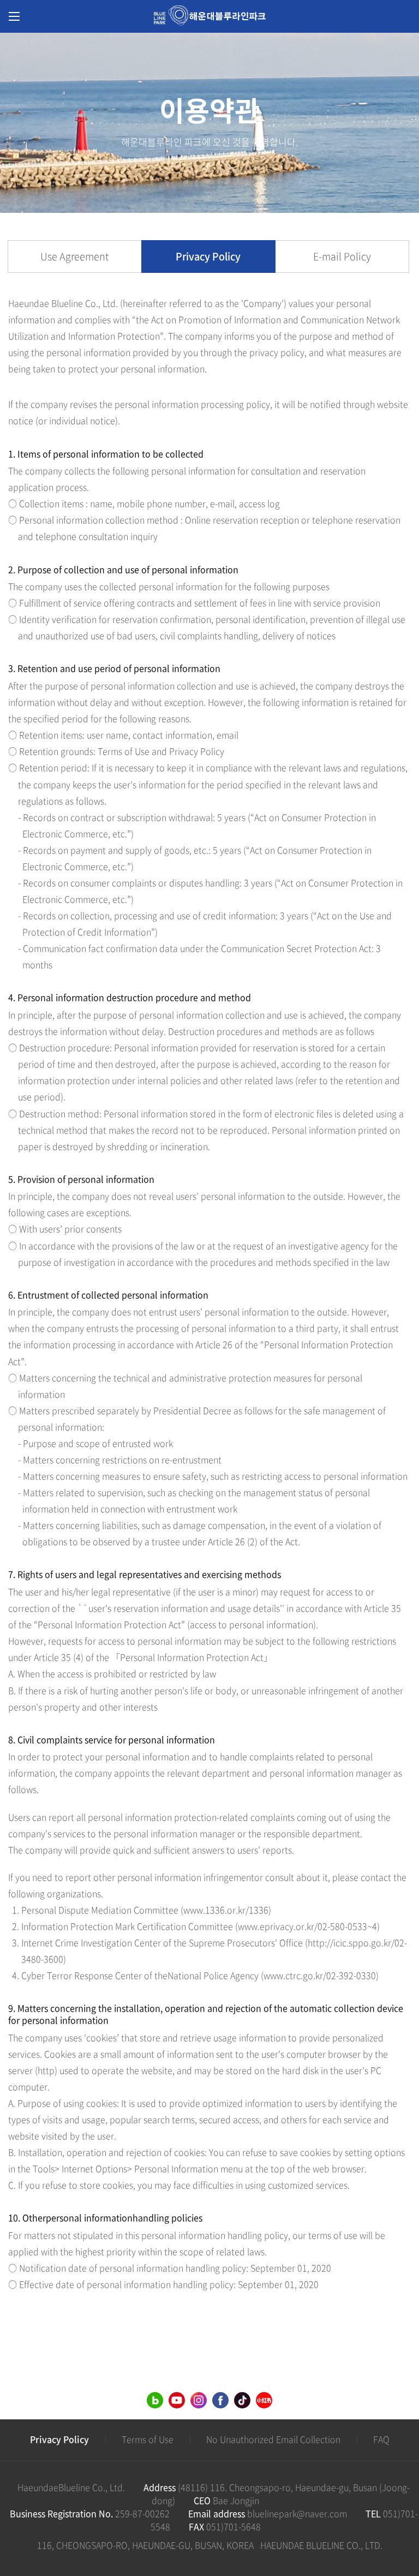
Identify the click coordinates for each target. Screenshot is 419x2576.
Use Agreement (74, 256)
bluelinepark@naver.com (297, 2513)
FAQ (381, 2439)
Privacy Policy (208, 256)
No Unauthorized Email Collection (273, 2439)
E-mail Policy (342, 256)
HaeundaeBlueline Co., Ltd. (71, 2487)
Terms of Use (148, 2439)
